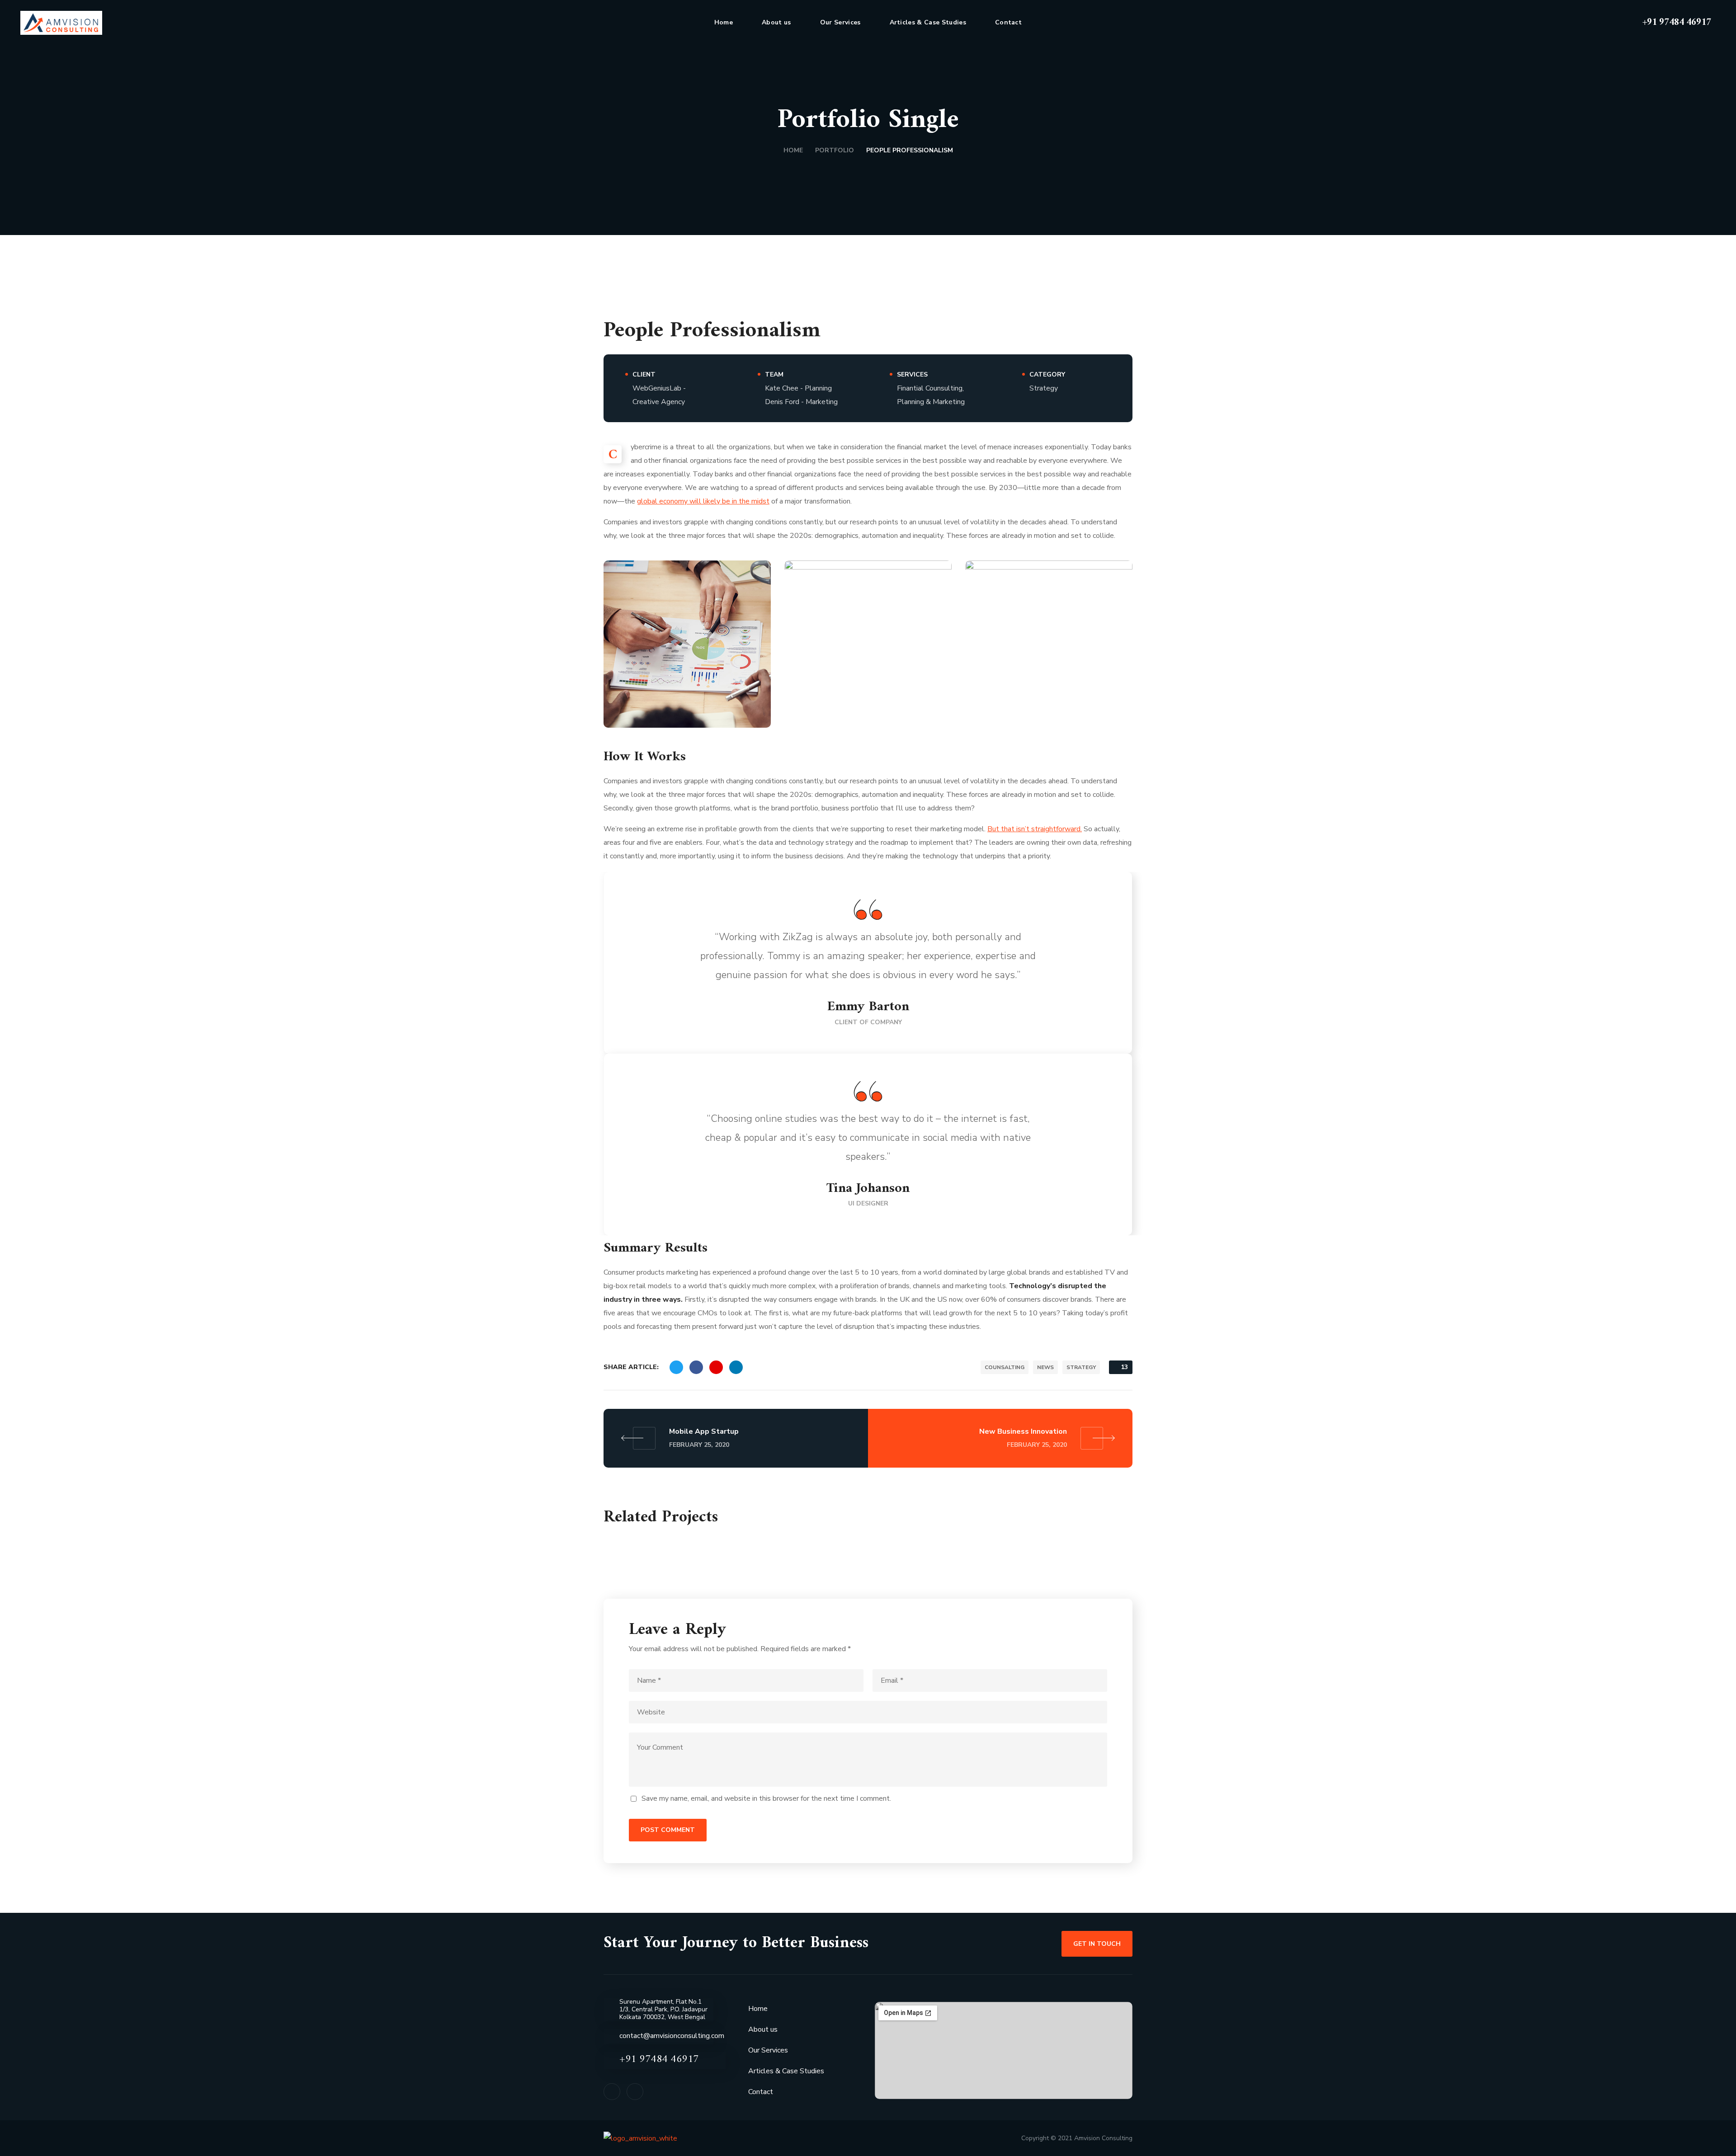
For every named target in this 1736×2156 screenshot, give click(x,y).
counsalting (1005, 1367)
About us (763, 2029)
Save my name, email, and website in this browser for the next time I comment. (766, 1798)
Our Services (768, 2050)
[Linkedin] (635, 2092)
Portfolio (835, 150)
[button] (1621, 23)
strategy (1081, 1367)
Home (793, 150)
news (1045, 1367)
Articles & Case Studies (786, 2071)
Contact (761, 2092)
